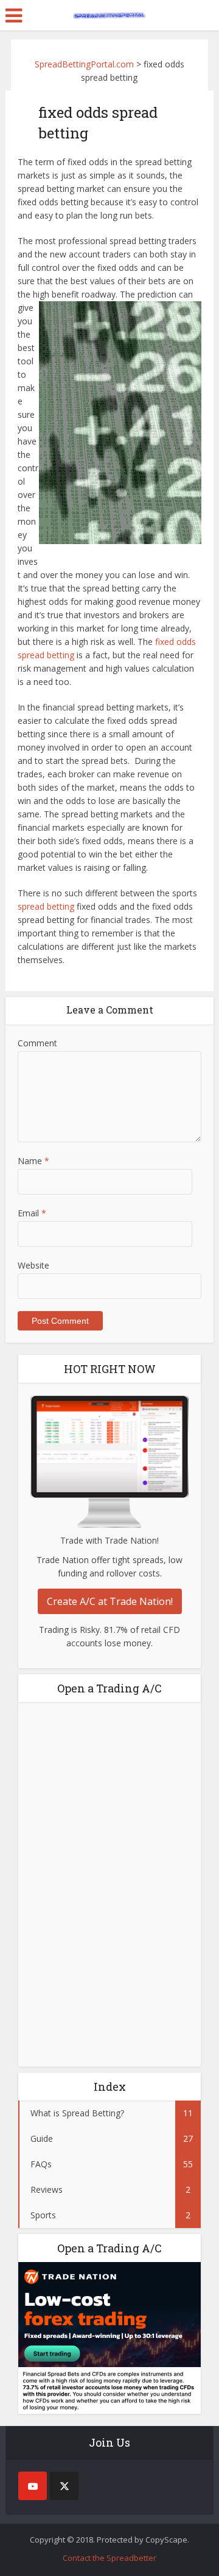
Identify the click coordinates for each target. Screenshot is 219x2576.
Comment (37, 1043)
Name (33, 1161)
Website (33, 1265)
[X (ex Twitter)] (64, 2486)
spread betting (46, 906)
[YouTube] (33, 2486)
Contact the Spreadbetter (109, 2558)
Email (32, 1213)
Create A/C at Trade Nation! (110, 1601)
